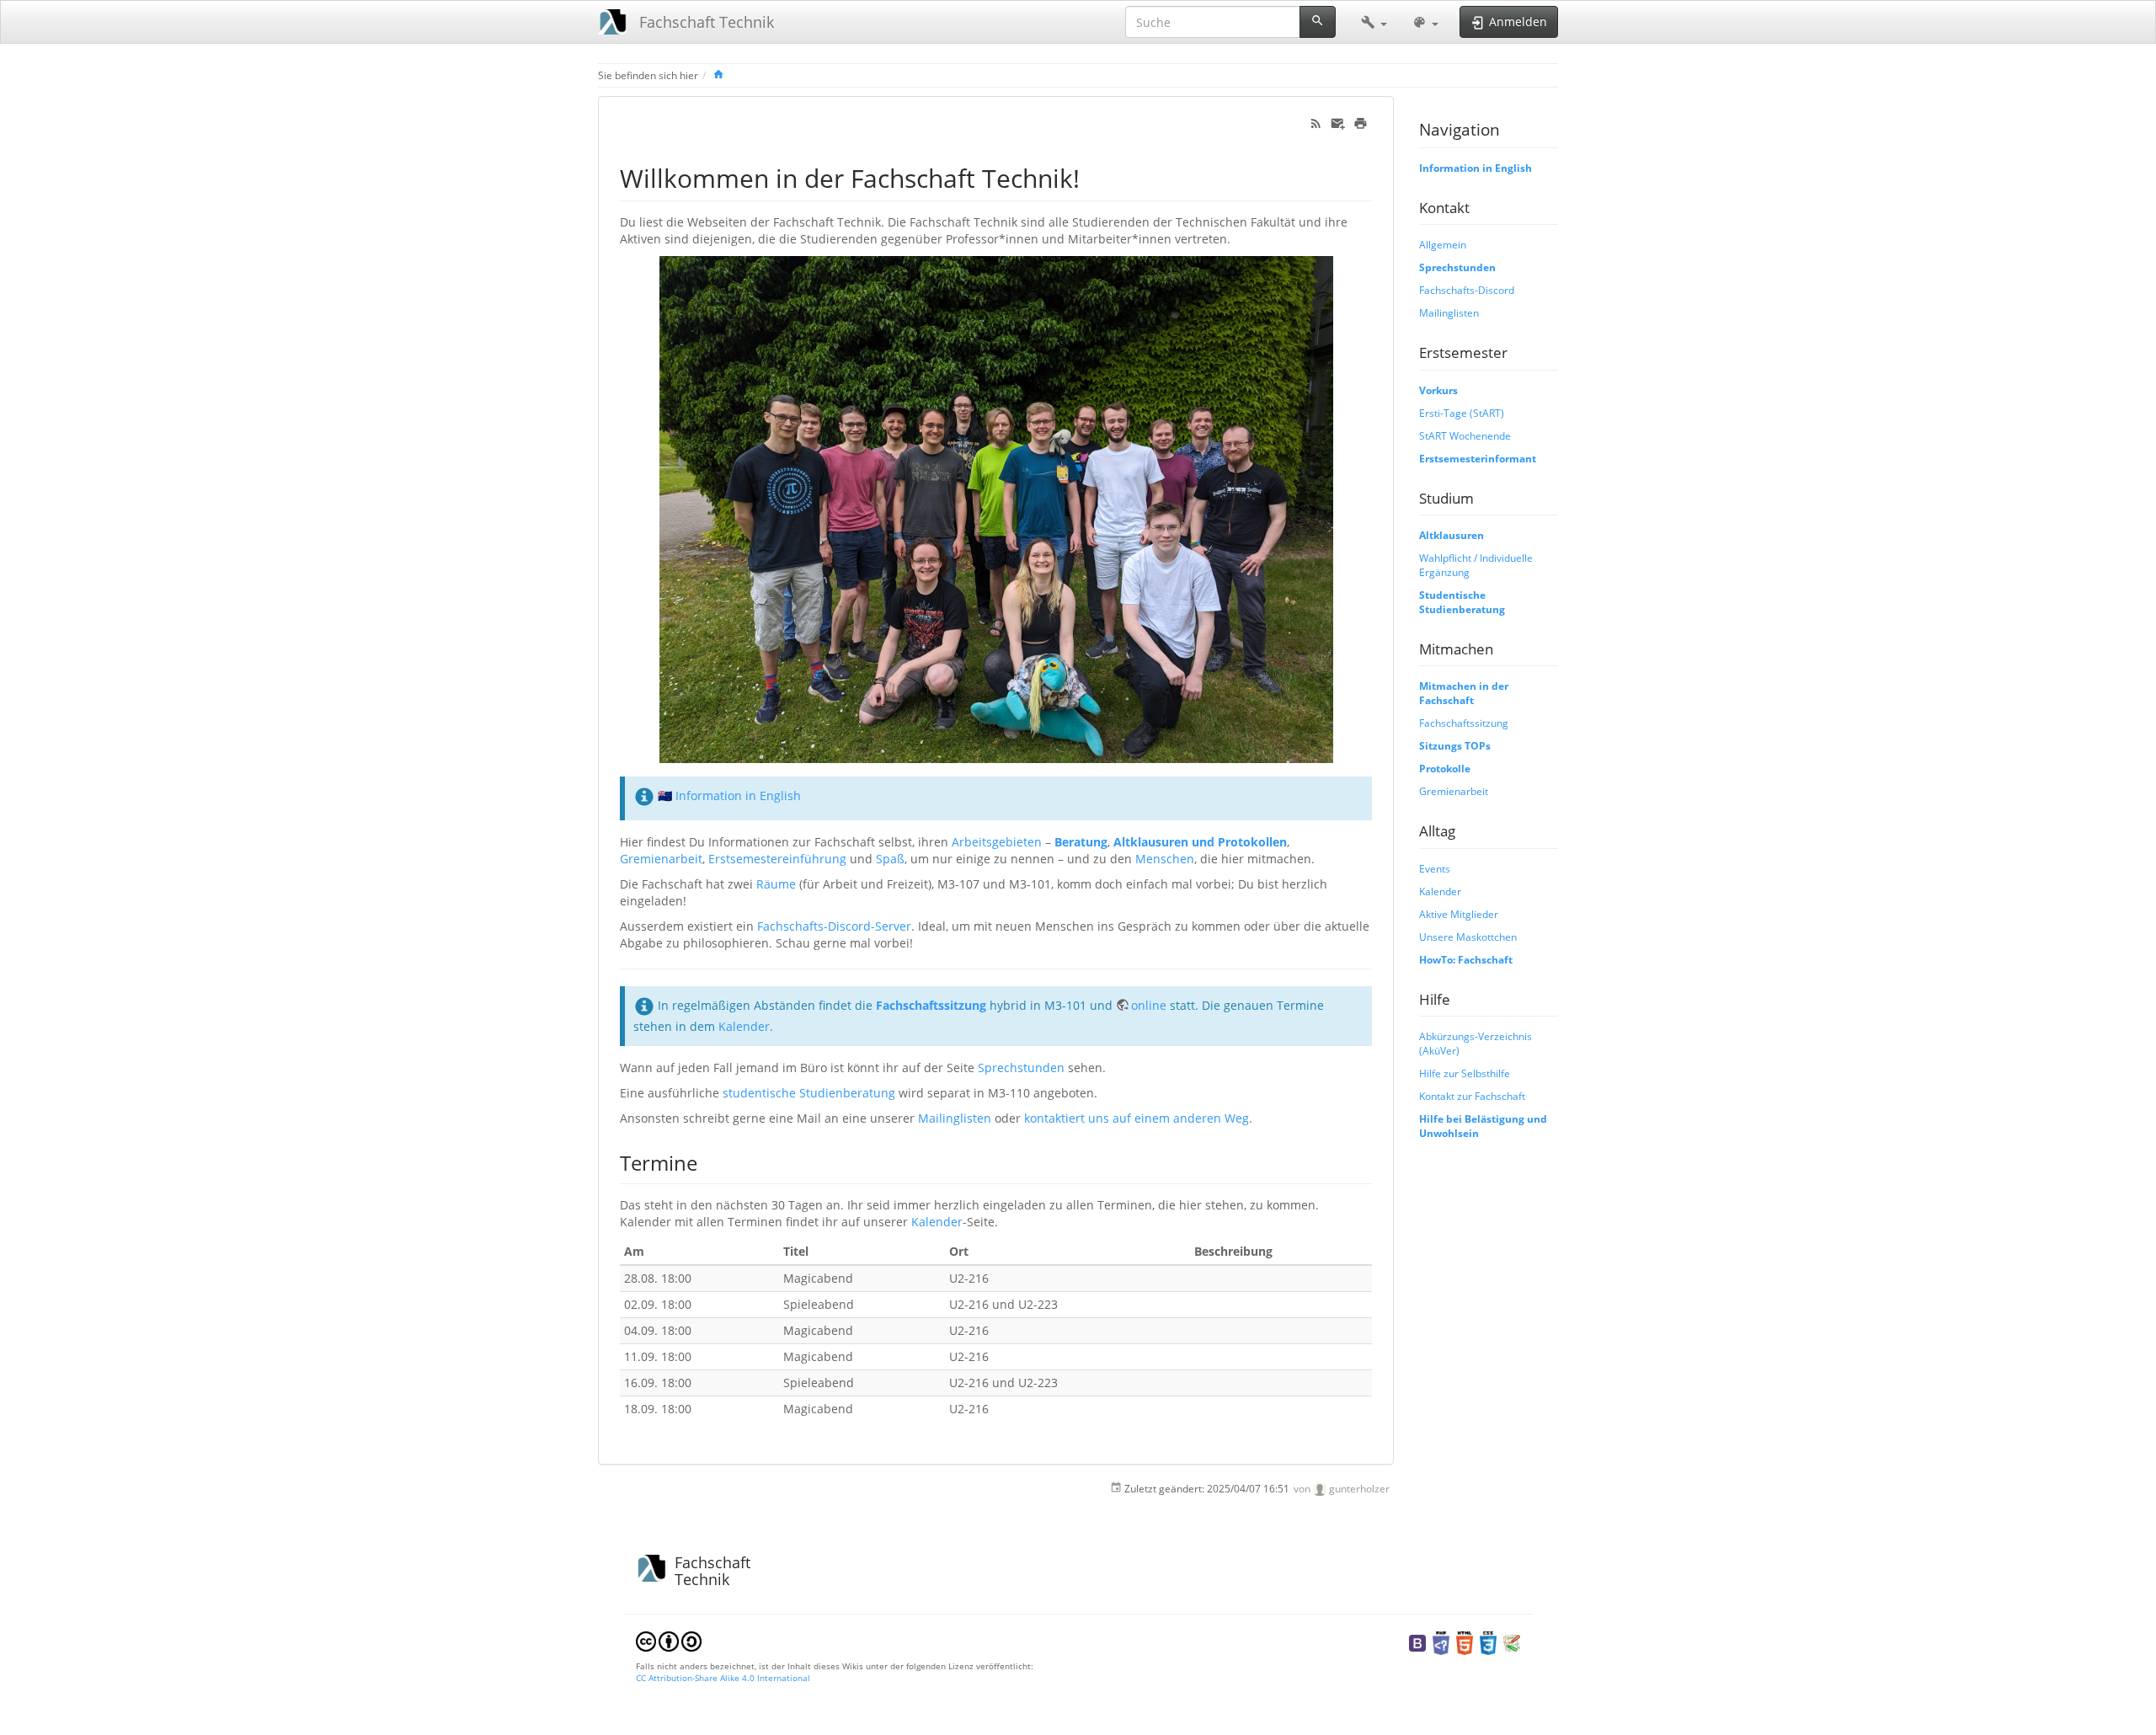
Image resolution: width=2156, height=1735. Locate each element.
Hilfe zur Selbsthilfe (1465, 1073)
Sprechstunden (1021, 1068)
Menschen (1165, 859)
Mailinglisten (955, 1118)
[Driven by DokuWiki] (1512, 1642)
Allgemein (1443, 244)
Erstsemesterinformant (1478, 458)
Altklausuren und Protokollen (1200, 842)
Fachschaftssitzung (931, 1005)
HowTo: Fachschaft (1466, 959)
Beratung (1081, 842)
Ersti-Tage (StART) (1462, 413)
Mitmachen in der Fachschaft (1464, 693)
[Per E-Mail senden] (1338, 122)
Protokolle (1445, 768)
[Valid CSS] (1488, 1642)
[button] (1374, 22)
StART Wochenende (1465, 435)
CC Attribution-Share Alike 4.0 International (723, 1678)
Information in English (1476, 168)
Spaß (890, 859)
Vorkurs (1438, 390)
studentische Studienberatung (809, 1093)
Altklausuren (1452, 535)
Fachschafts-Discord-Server (834, 926)
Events (1435, 868)
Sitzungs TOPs (1455, 745)
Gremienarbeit (661, 859)
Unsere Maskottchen (1468, 937)
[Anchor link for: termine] (707, 1162)
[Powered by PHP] (1441, 1642)
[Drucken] (1361, 122)
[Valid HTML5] (1465, 1642)
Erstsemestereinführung (777, 859)
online (1149, 1005)
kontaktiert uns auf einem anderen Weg (1137, 1118)
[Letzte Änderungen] (1316, 122)
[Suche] (1318, 22)
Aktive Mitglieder (1459, 914)
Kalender (744, 1026)
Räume (776, 884)
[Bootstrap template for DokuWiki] (1417, 1642)
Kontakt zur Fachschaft (1472, 1096)
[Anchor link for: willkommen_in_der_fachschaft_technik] (1092, 177)
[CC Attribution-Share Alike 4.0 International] (669, 1640)
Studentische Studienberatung (1462, 602)
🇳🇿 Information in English (729, 795)
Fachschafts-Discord (1467, 290)
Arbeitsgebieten (997, 842)
